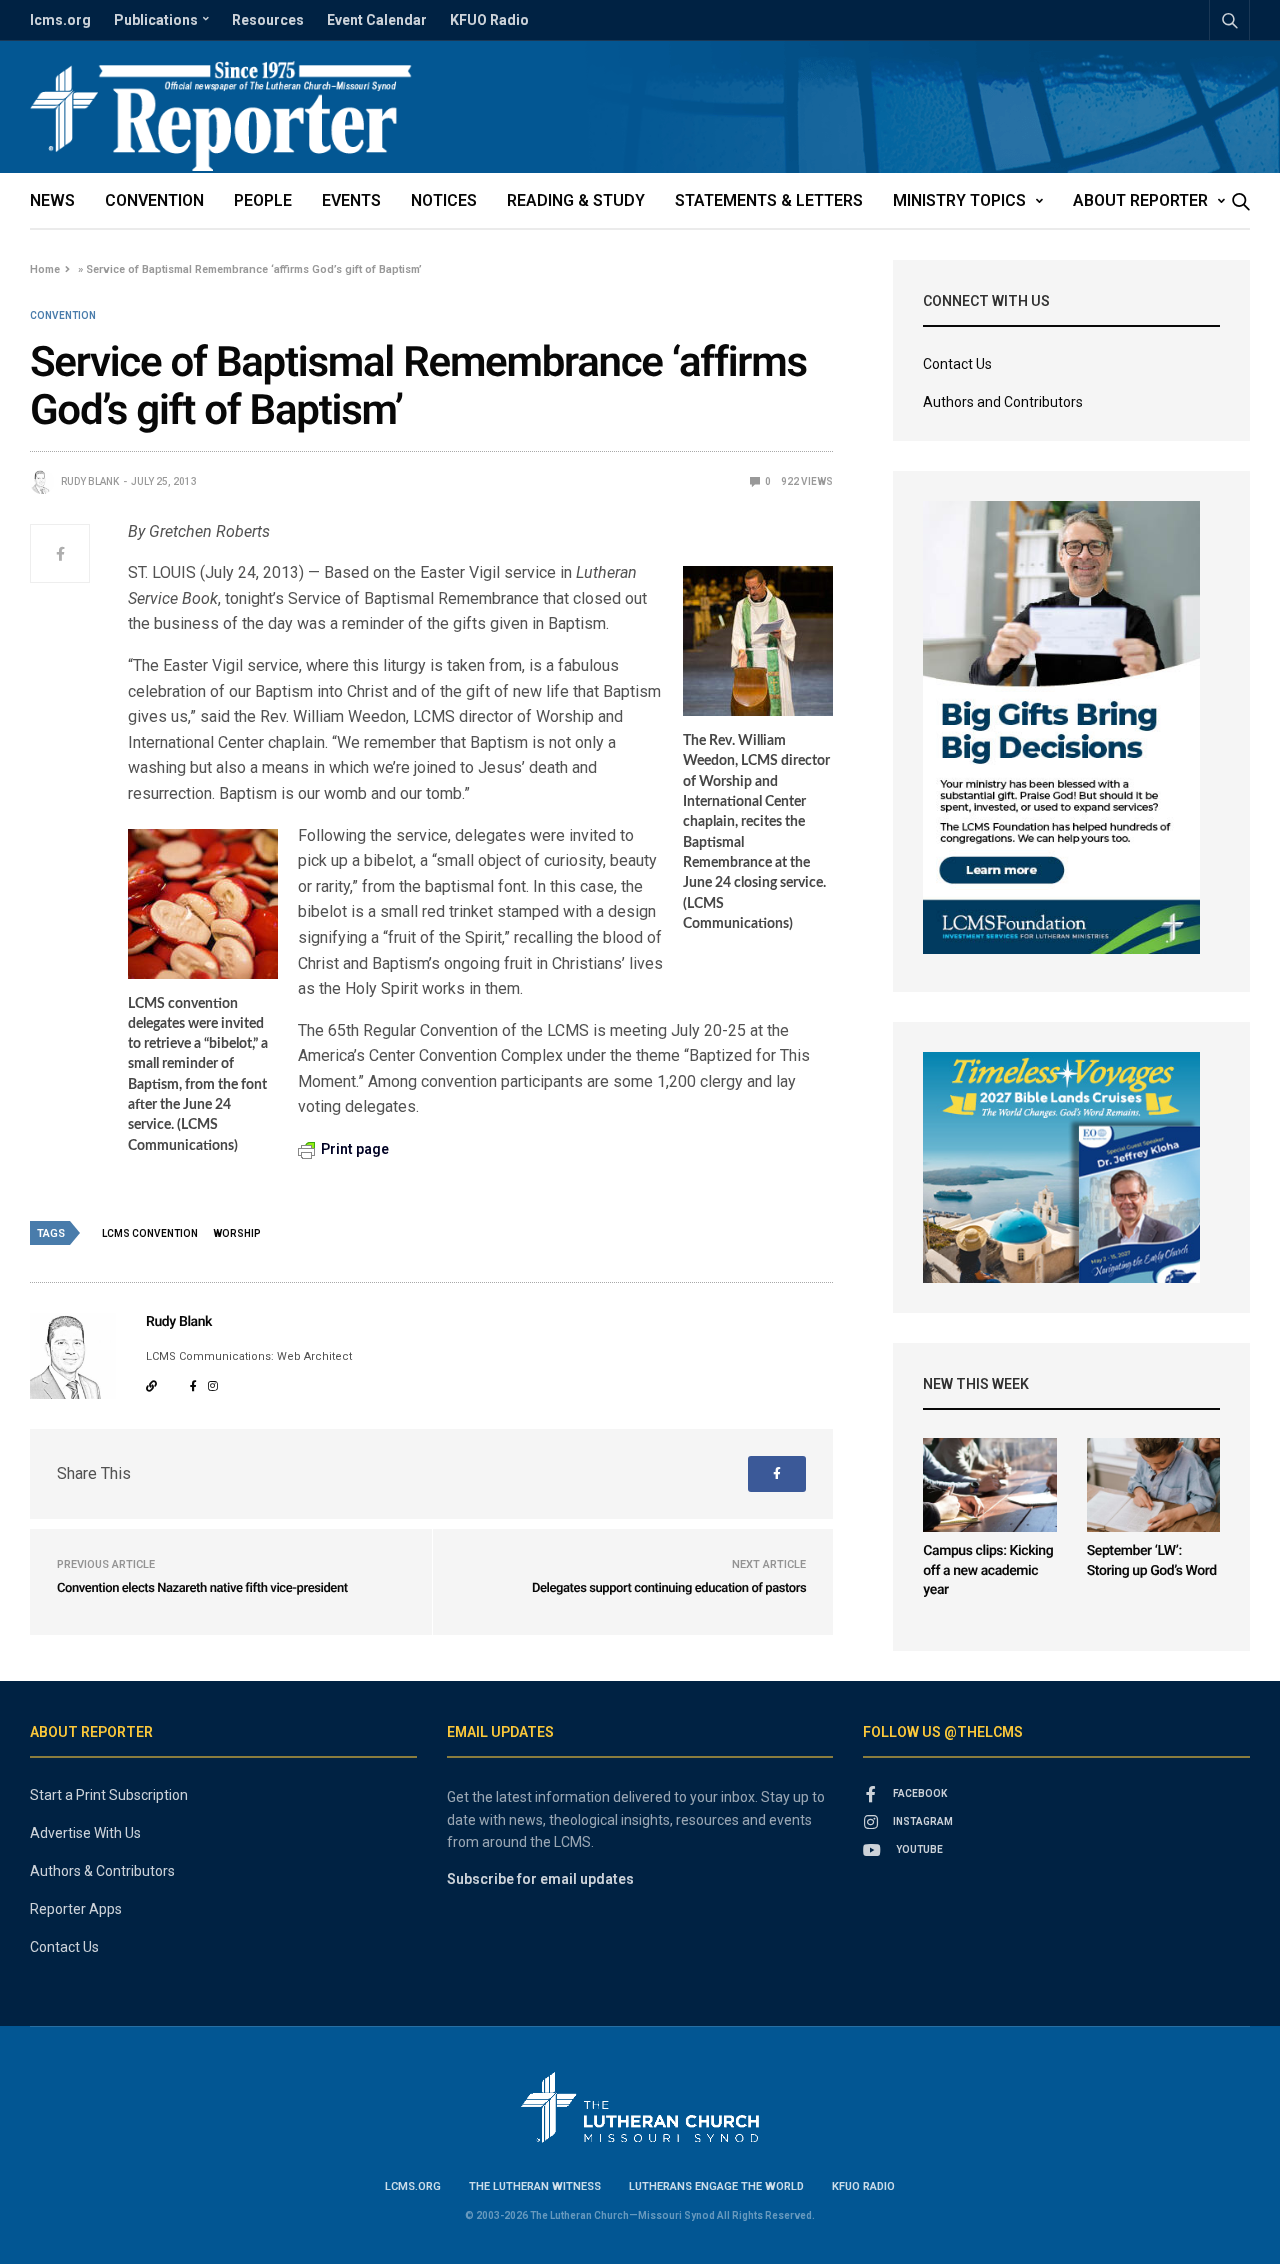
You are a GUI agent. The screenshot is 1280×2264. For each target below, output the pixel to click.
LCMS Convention (150, 1233)
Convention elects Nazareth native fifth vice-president (202, 1588)
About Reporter (1140, 200)
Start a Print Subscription (109, 1795)
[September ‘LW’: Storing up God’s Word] (1153, 1485)
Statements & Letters (769, 200)
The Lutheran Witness (535, 2186)
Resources (268, 20)
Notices (444, 200)
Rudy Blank (90, 481)
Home (45, 269)
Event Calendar (377, 20)
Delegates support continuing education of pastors (669, 1588)
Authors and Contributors (1003, 402)
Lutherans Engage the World (716, 2186)
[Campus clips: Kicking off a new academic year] (989, 1485)
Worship (237, 1233)
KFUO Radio (489, 20)
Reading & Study (576, 200)
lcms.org (60, 20)
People (263, 200)
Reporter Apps (76, 1909)
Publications (156, 20)
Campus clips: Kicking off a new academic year (988, 1570)
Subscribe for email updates (540, 1879)
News (52, 200)
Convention (154, 200)
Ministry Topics (959, 200)
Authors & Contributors (102, 1871)
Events (351, 200)
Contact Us (957, 364)
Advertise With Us (85, 1833)
